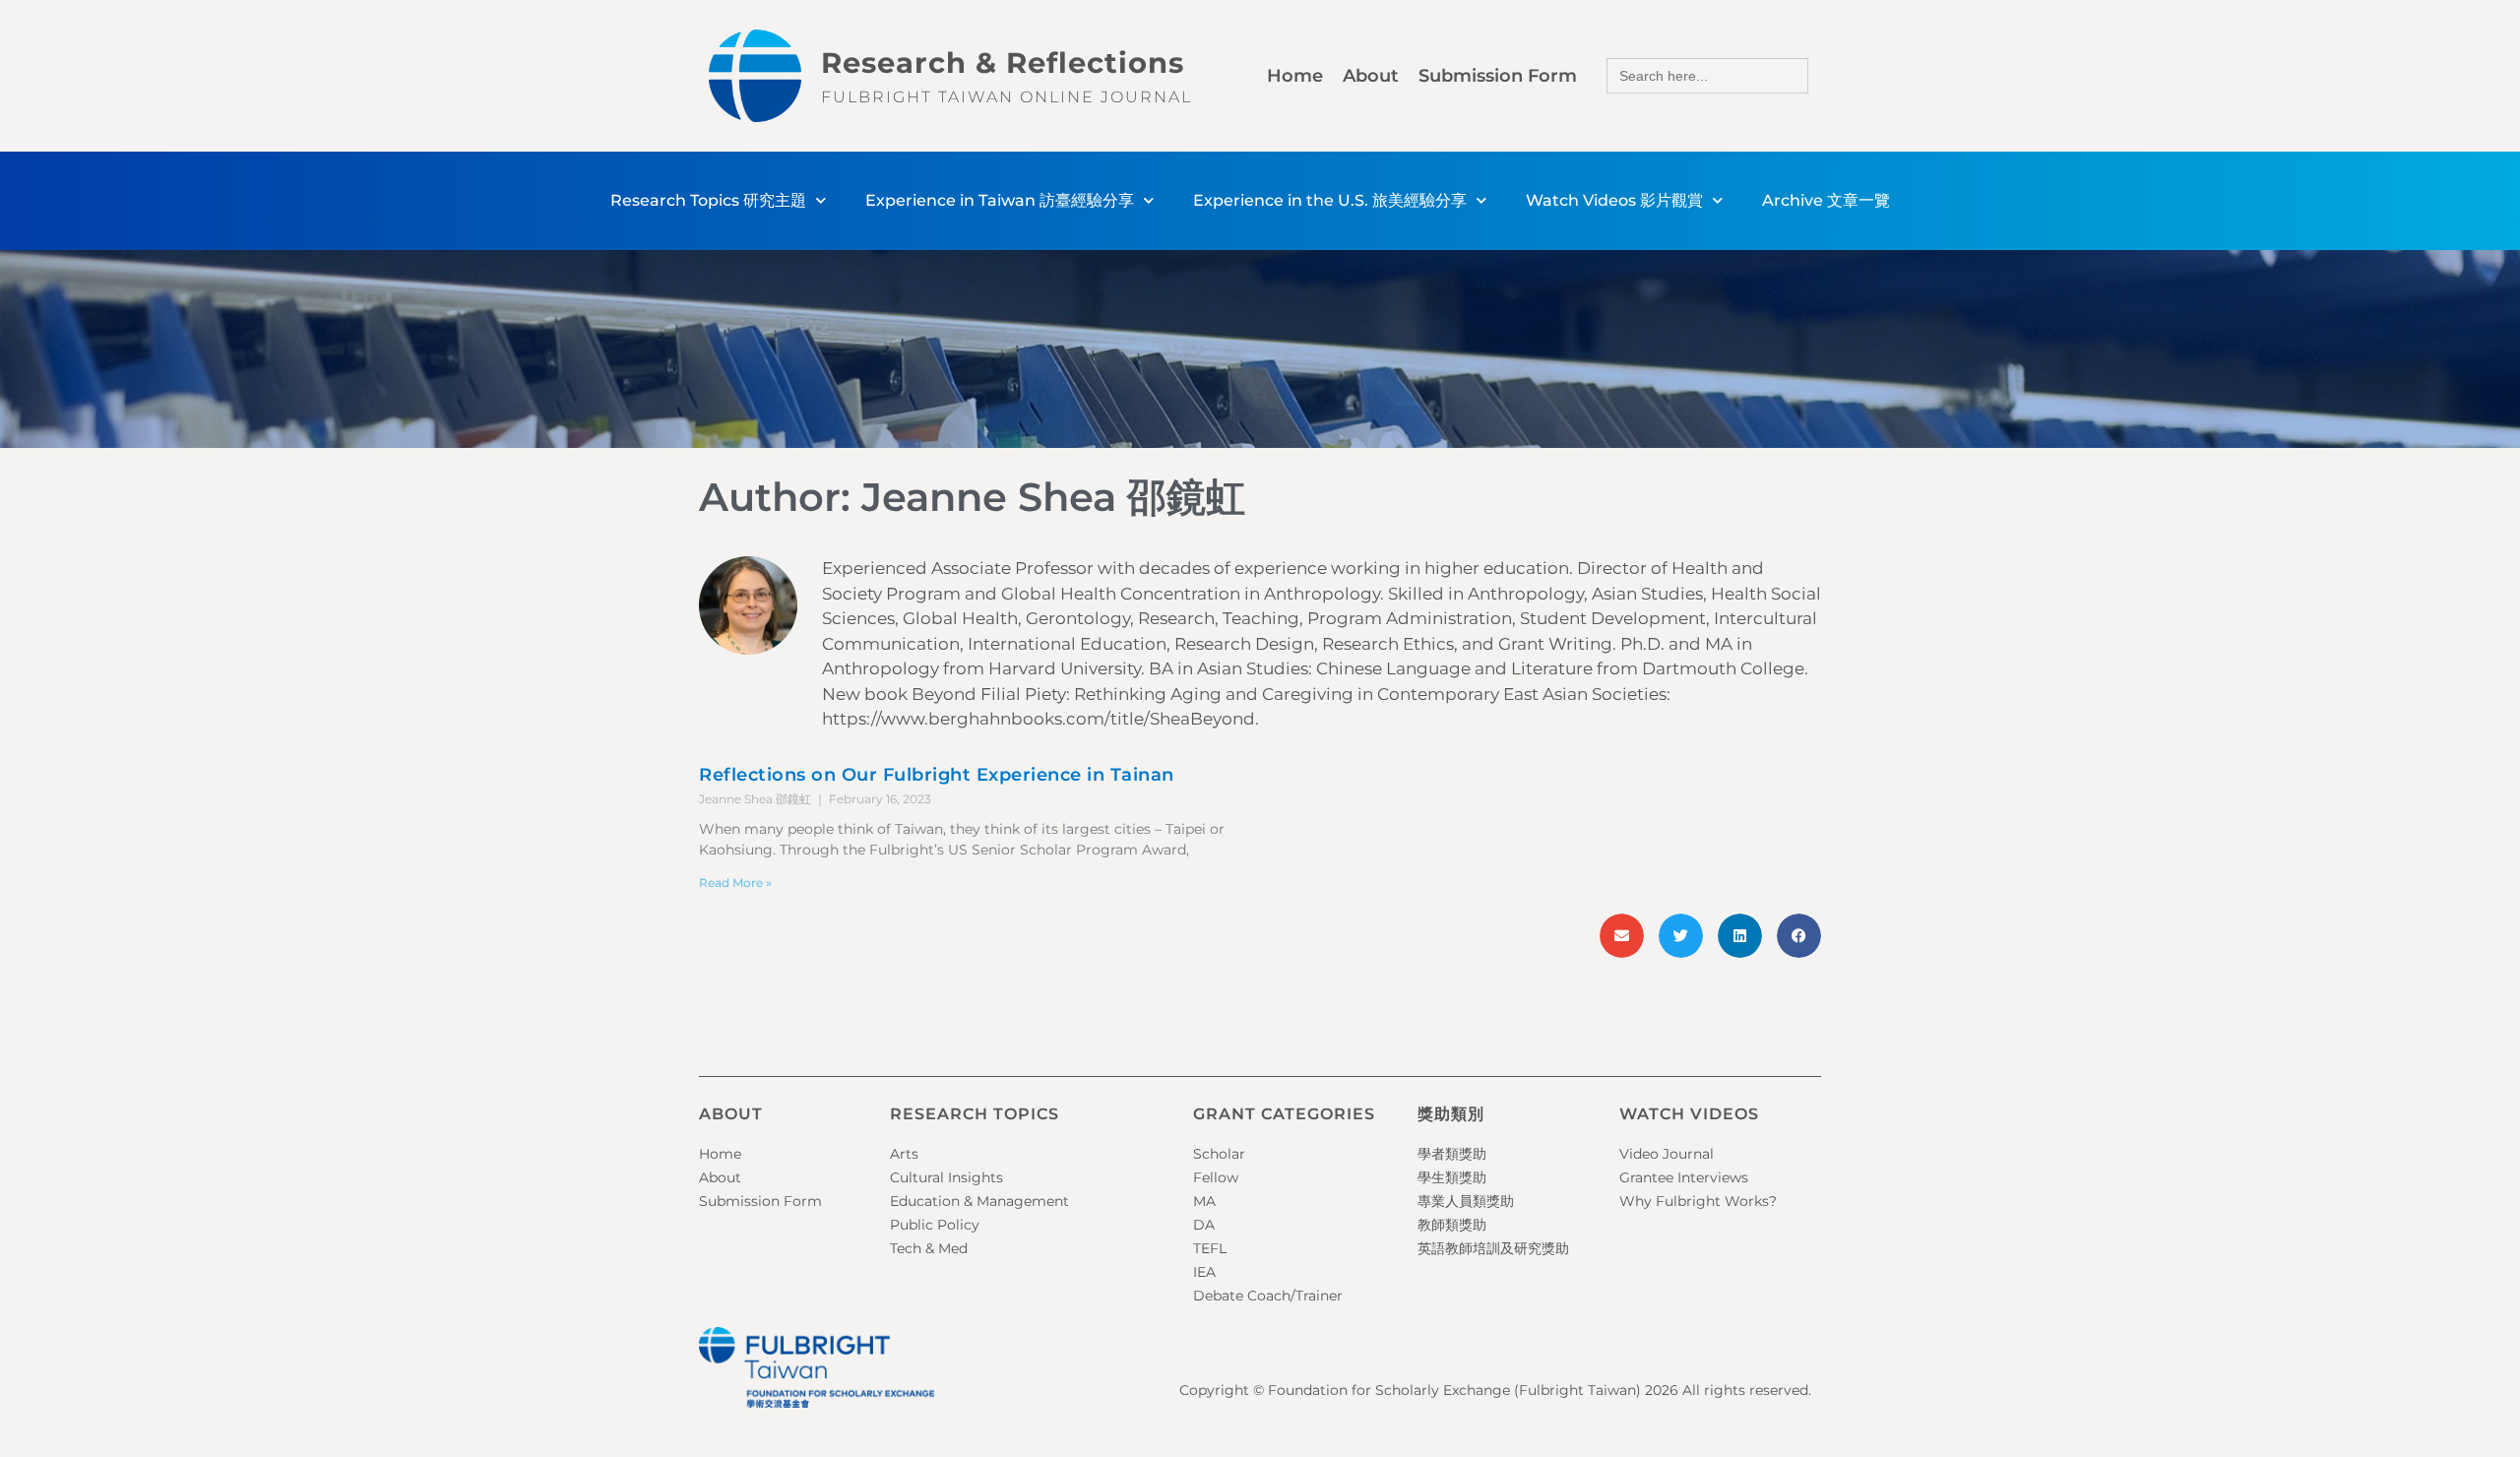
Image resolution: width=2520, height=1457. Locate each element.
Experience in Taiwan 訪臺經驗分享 (1000, 200)
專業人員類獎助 (1466, 1201)
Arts (904, 1154)
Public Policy (935, 1225)
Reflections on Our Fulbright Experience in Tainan (937, 775)
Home (1295, 76)
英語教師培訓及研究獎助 (1493, 1248)
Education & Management (979, 1201)
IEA (1204, 1272)
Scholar (1219, 1154)
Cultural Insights (946, 1177)
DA (1204, 1225)
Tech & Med (929, 1248)
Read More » (735, 883)
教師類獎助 (1452, 1225)
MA (1204, 1201)
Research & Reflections (1003, 63)
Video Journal (1667, 1154)
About (1371, 76)
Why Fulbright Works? (1698, 1201)
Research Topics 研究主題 (708, 200)
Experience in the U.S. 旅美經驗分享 (1330, 200)
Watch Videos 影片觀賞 (1614, 200)
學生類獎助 (1452, 1177)
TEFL (1210, 1248)
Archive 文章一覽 (1826, 200)
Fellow (1216, 1177)
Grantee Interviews (1684, 1177)
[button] (1622, 936)
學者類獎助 (1452, 1154)
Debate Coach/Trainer (1268, 1296)
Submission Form (1498, 76)
